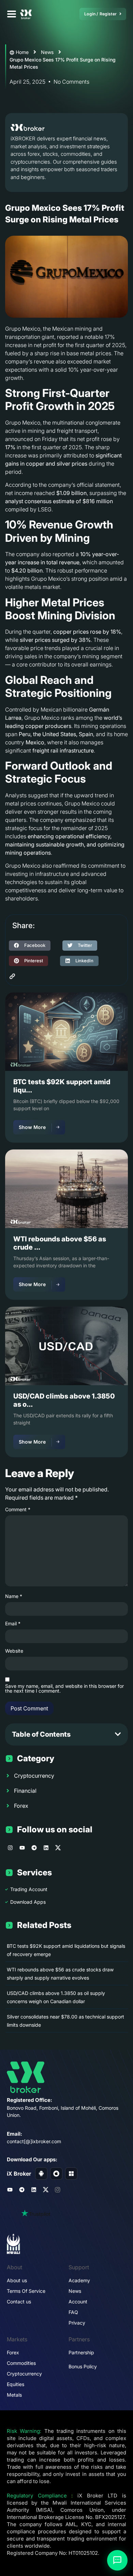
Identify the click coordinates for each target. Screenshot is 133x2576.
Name (14, 1596)
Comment (18, 1510)
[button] (30, 946)
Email (13, 1624)
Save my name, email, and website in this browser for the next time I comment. (64, 1689)
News (47, 52)
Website (14, 1651)
